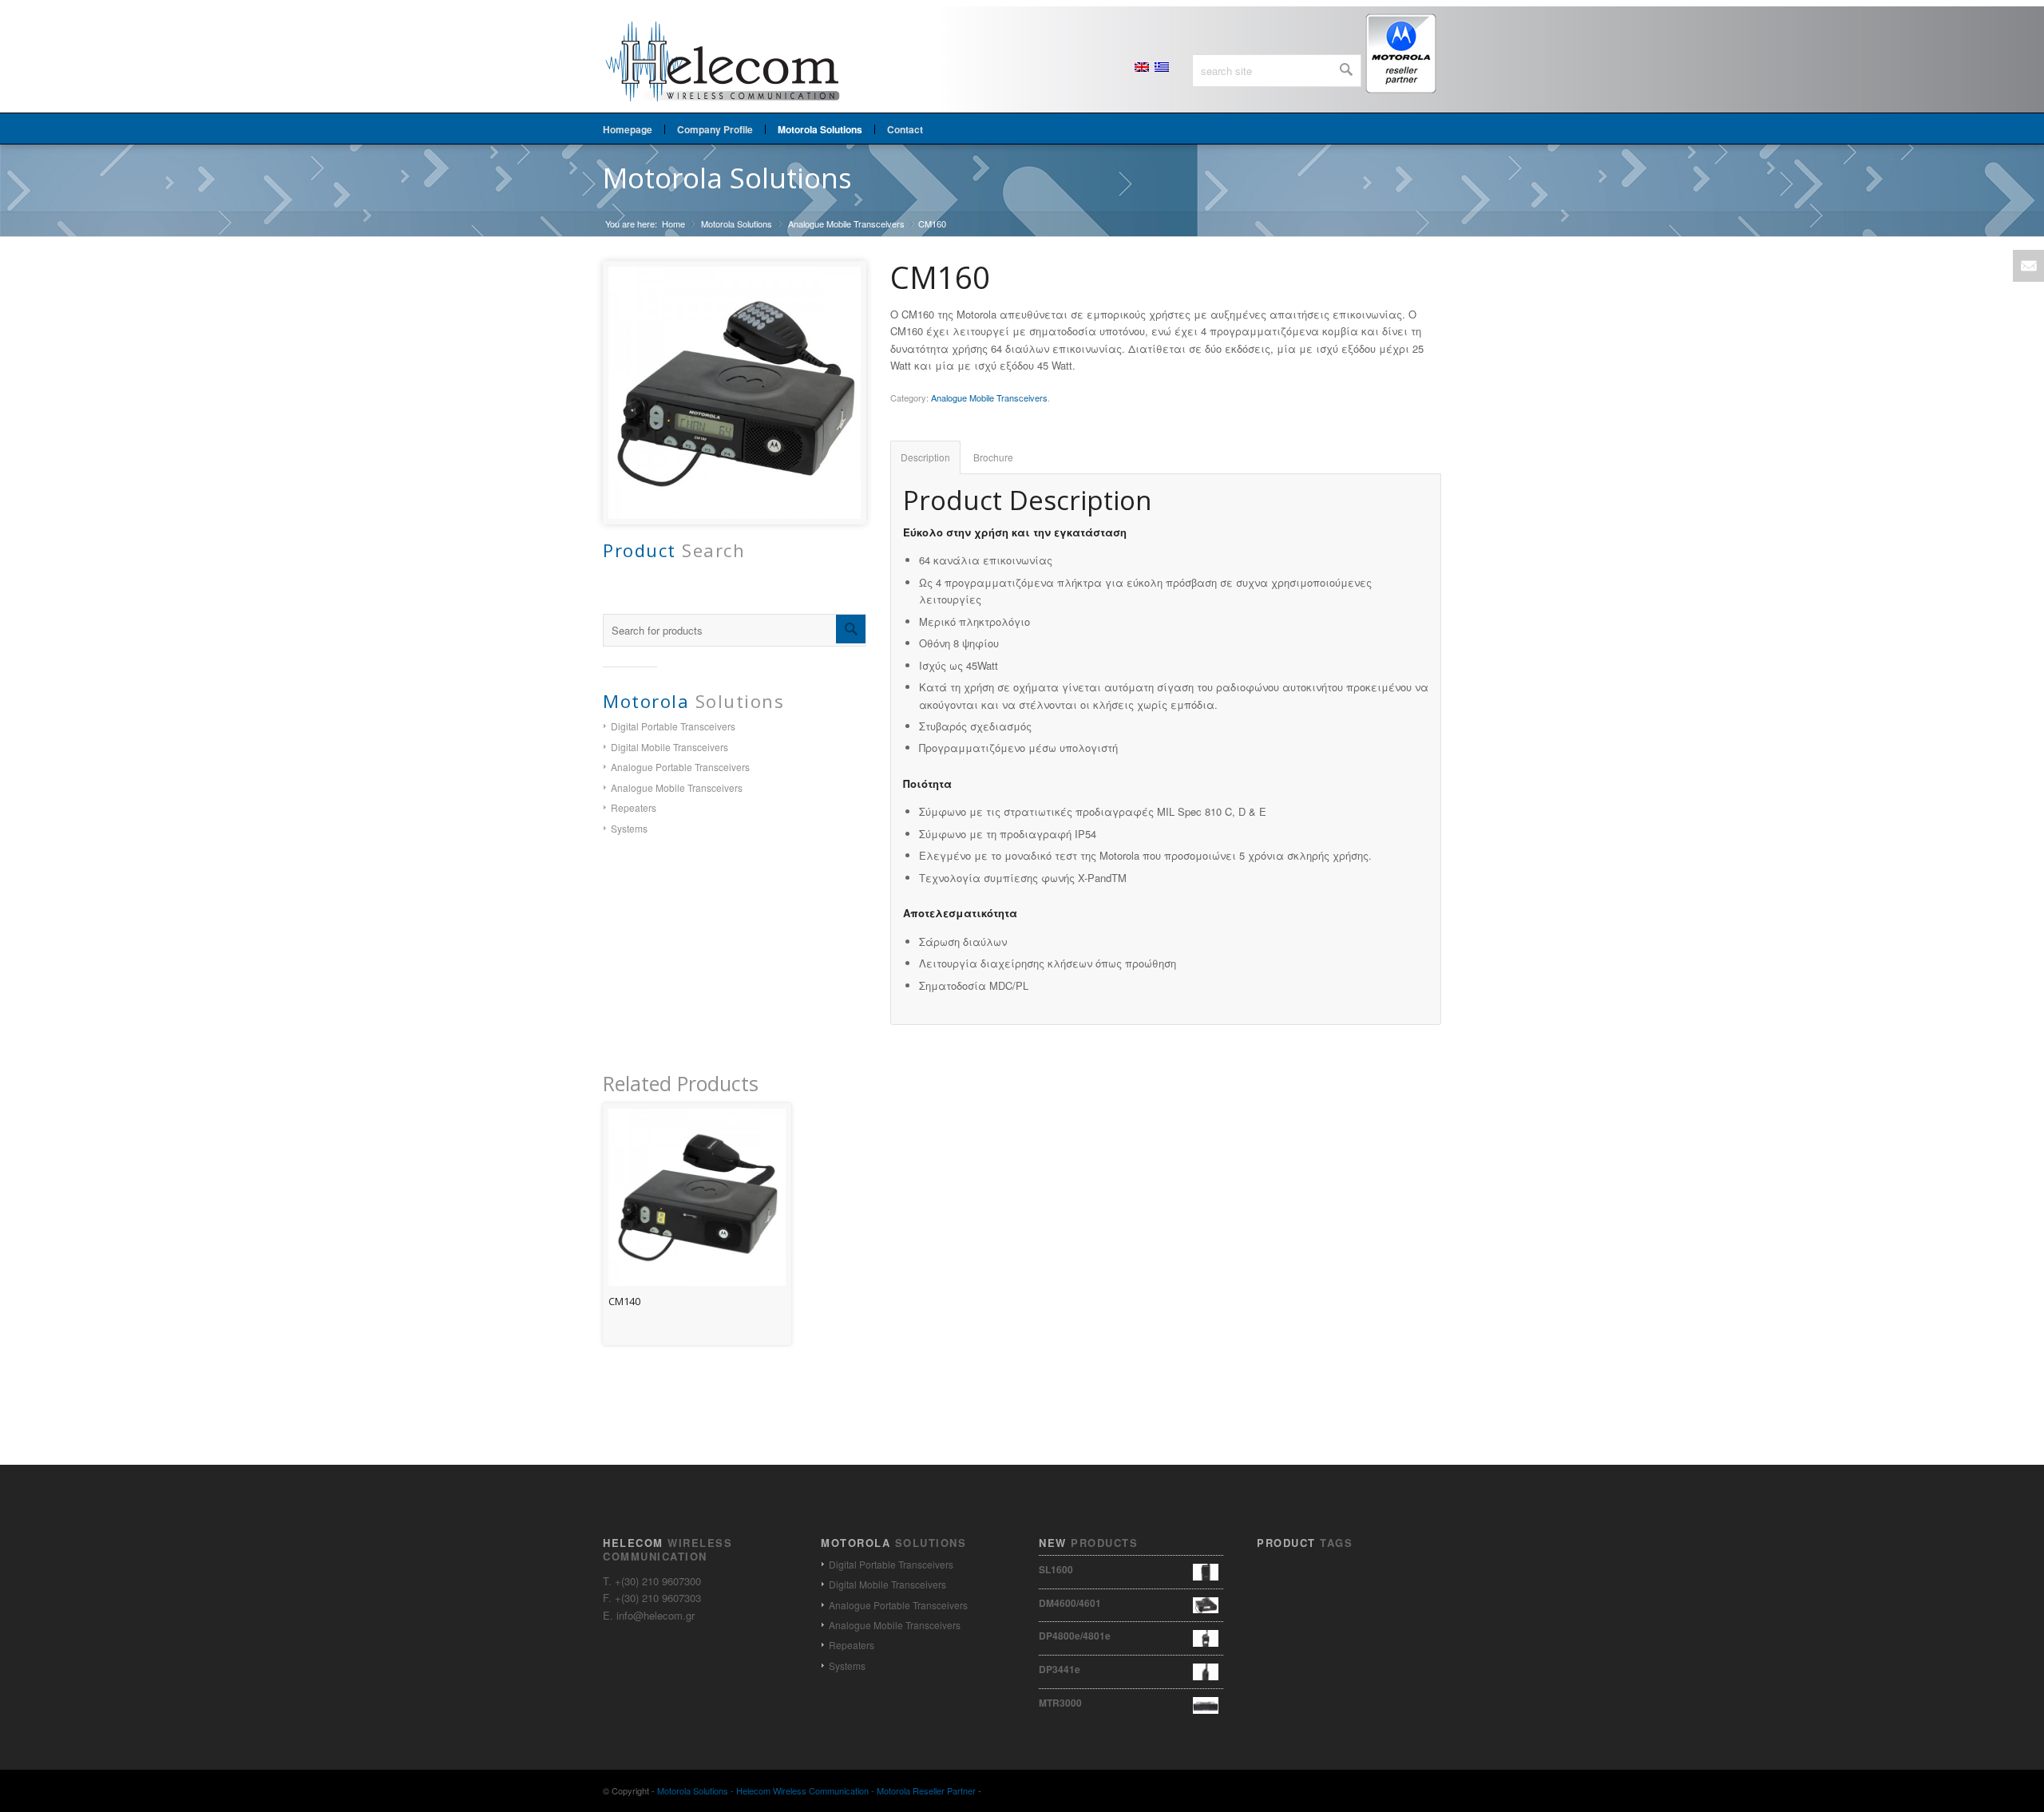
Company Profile (715, 129)
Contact (905, 129)
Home (673, 224)
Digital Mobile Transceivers (669, 747)
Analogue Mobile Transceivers (846, 224)
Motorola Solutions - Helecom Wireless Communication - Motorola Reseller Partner (816, 1790)
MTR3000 (1060, 1703)
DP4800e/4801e (1075, 1636)
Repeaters (634, 807)
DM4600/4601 (1070, 1603)
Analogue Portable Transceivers (680, 767)
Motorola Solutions (727, 178)
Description (925, 457)
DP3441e (1060, 1669)
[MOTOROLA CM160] (735, 393)
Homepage (628, 129)
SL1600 (1056, 1569)
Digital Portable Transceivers (673, 726)
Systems (629, 828)
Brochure (993, 457)
